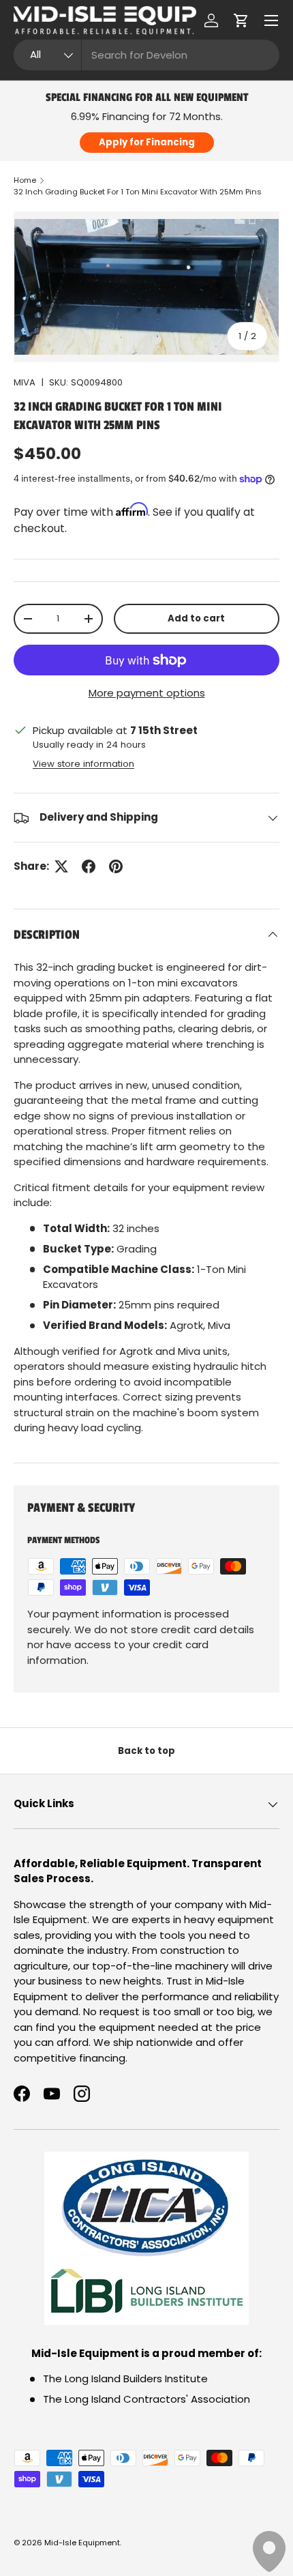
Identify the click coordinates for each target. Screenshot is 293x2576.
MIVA (25, 382)
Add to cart (196, 618)
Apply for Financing (147, 142)
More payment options (147, 693)
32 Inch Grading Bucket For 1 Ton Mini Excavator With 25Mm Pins (138, 192)
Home (25, 180)
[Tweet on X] (61, 866)
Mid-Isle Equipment (82, 2543)
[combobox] (146, 55)
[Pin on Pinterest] (116, 866)
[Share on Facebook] (89, 866)
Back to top (146, 1751)
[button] (241, 20)
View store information (83, 764)
